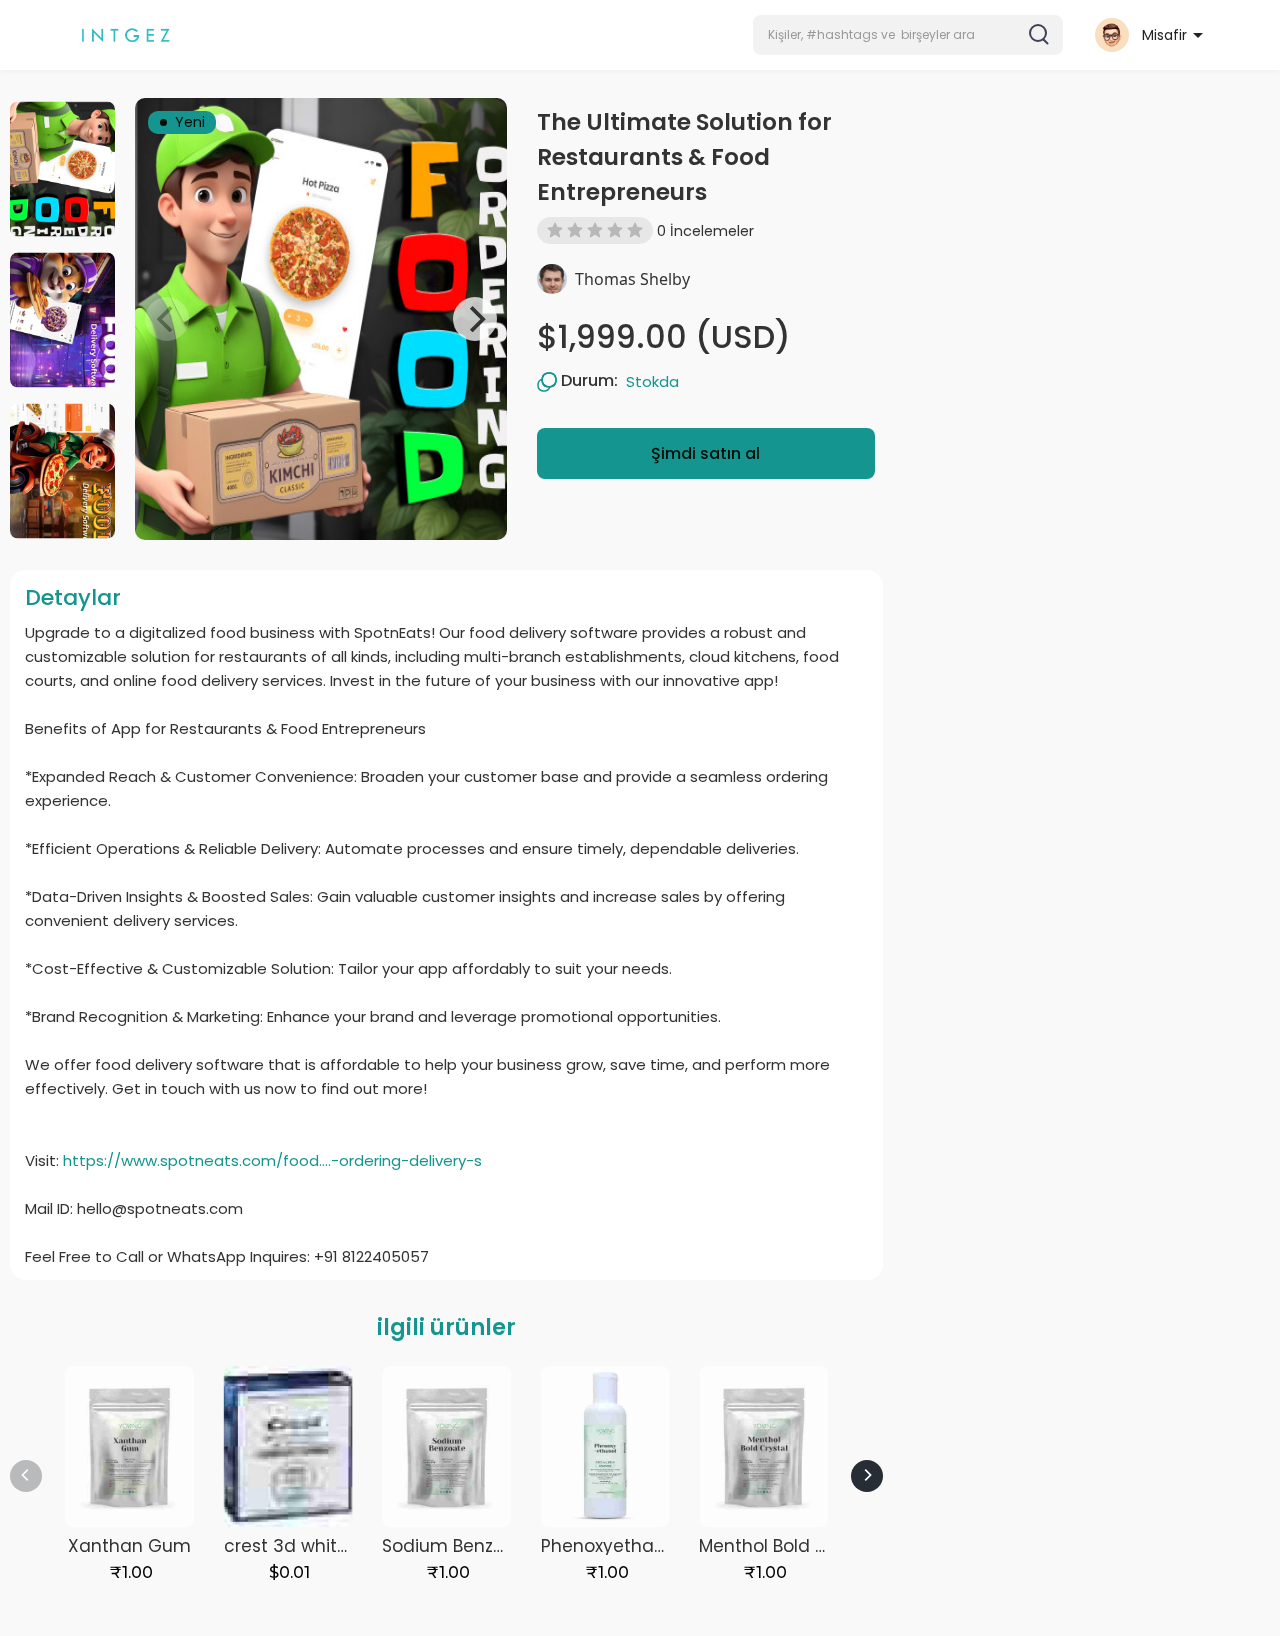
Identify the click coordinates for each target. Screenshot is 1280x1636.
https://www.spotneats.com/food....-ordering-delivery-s (272, 1160)
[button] (908, 35)
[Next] (475, 319)
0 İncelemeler (705, 231)
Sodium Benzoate (458, 1546)
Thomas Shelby (632, 279)
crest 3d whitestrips (309, 1546)
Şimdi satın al (705, 453)
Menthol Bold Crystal (787, 1546)
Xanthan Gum (129, 1546)
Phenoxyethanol (610, 1546)
